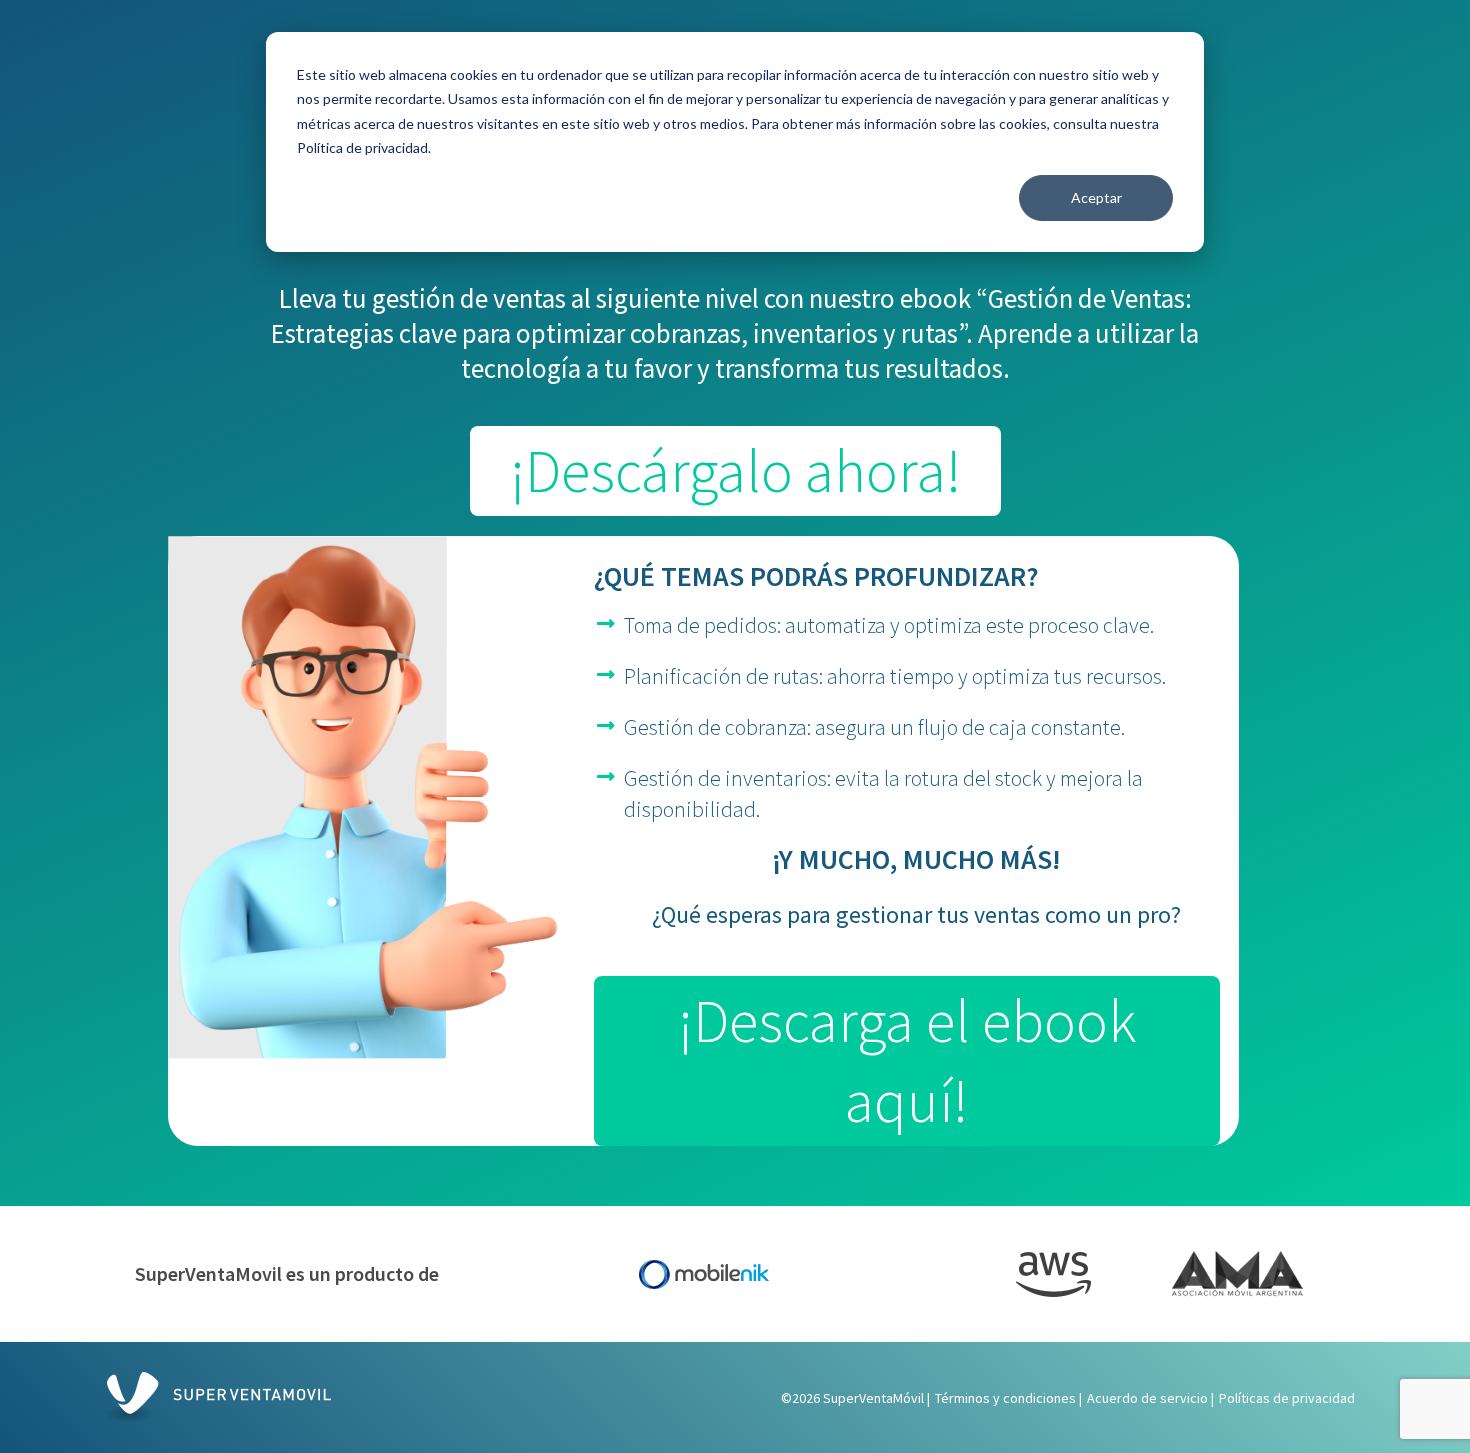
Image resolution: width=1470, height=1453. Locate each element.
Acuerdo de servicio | (1150, 1398)
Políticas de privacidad (1287, 1398)
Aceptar (1096, 197)
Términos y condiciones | (1008, 1398)
